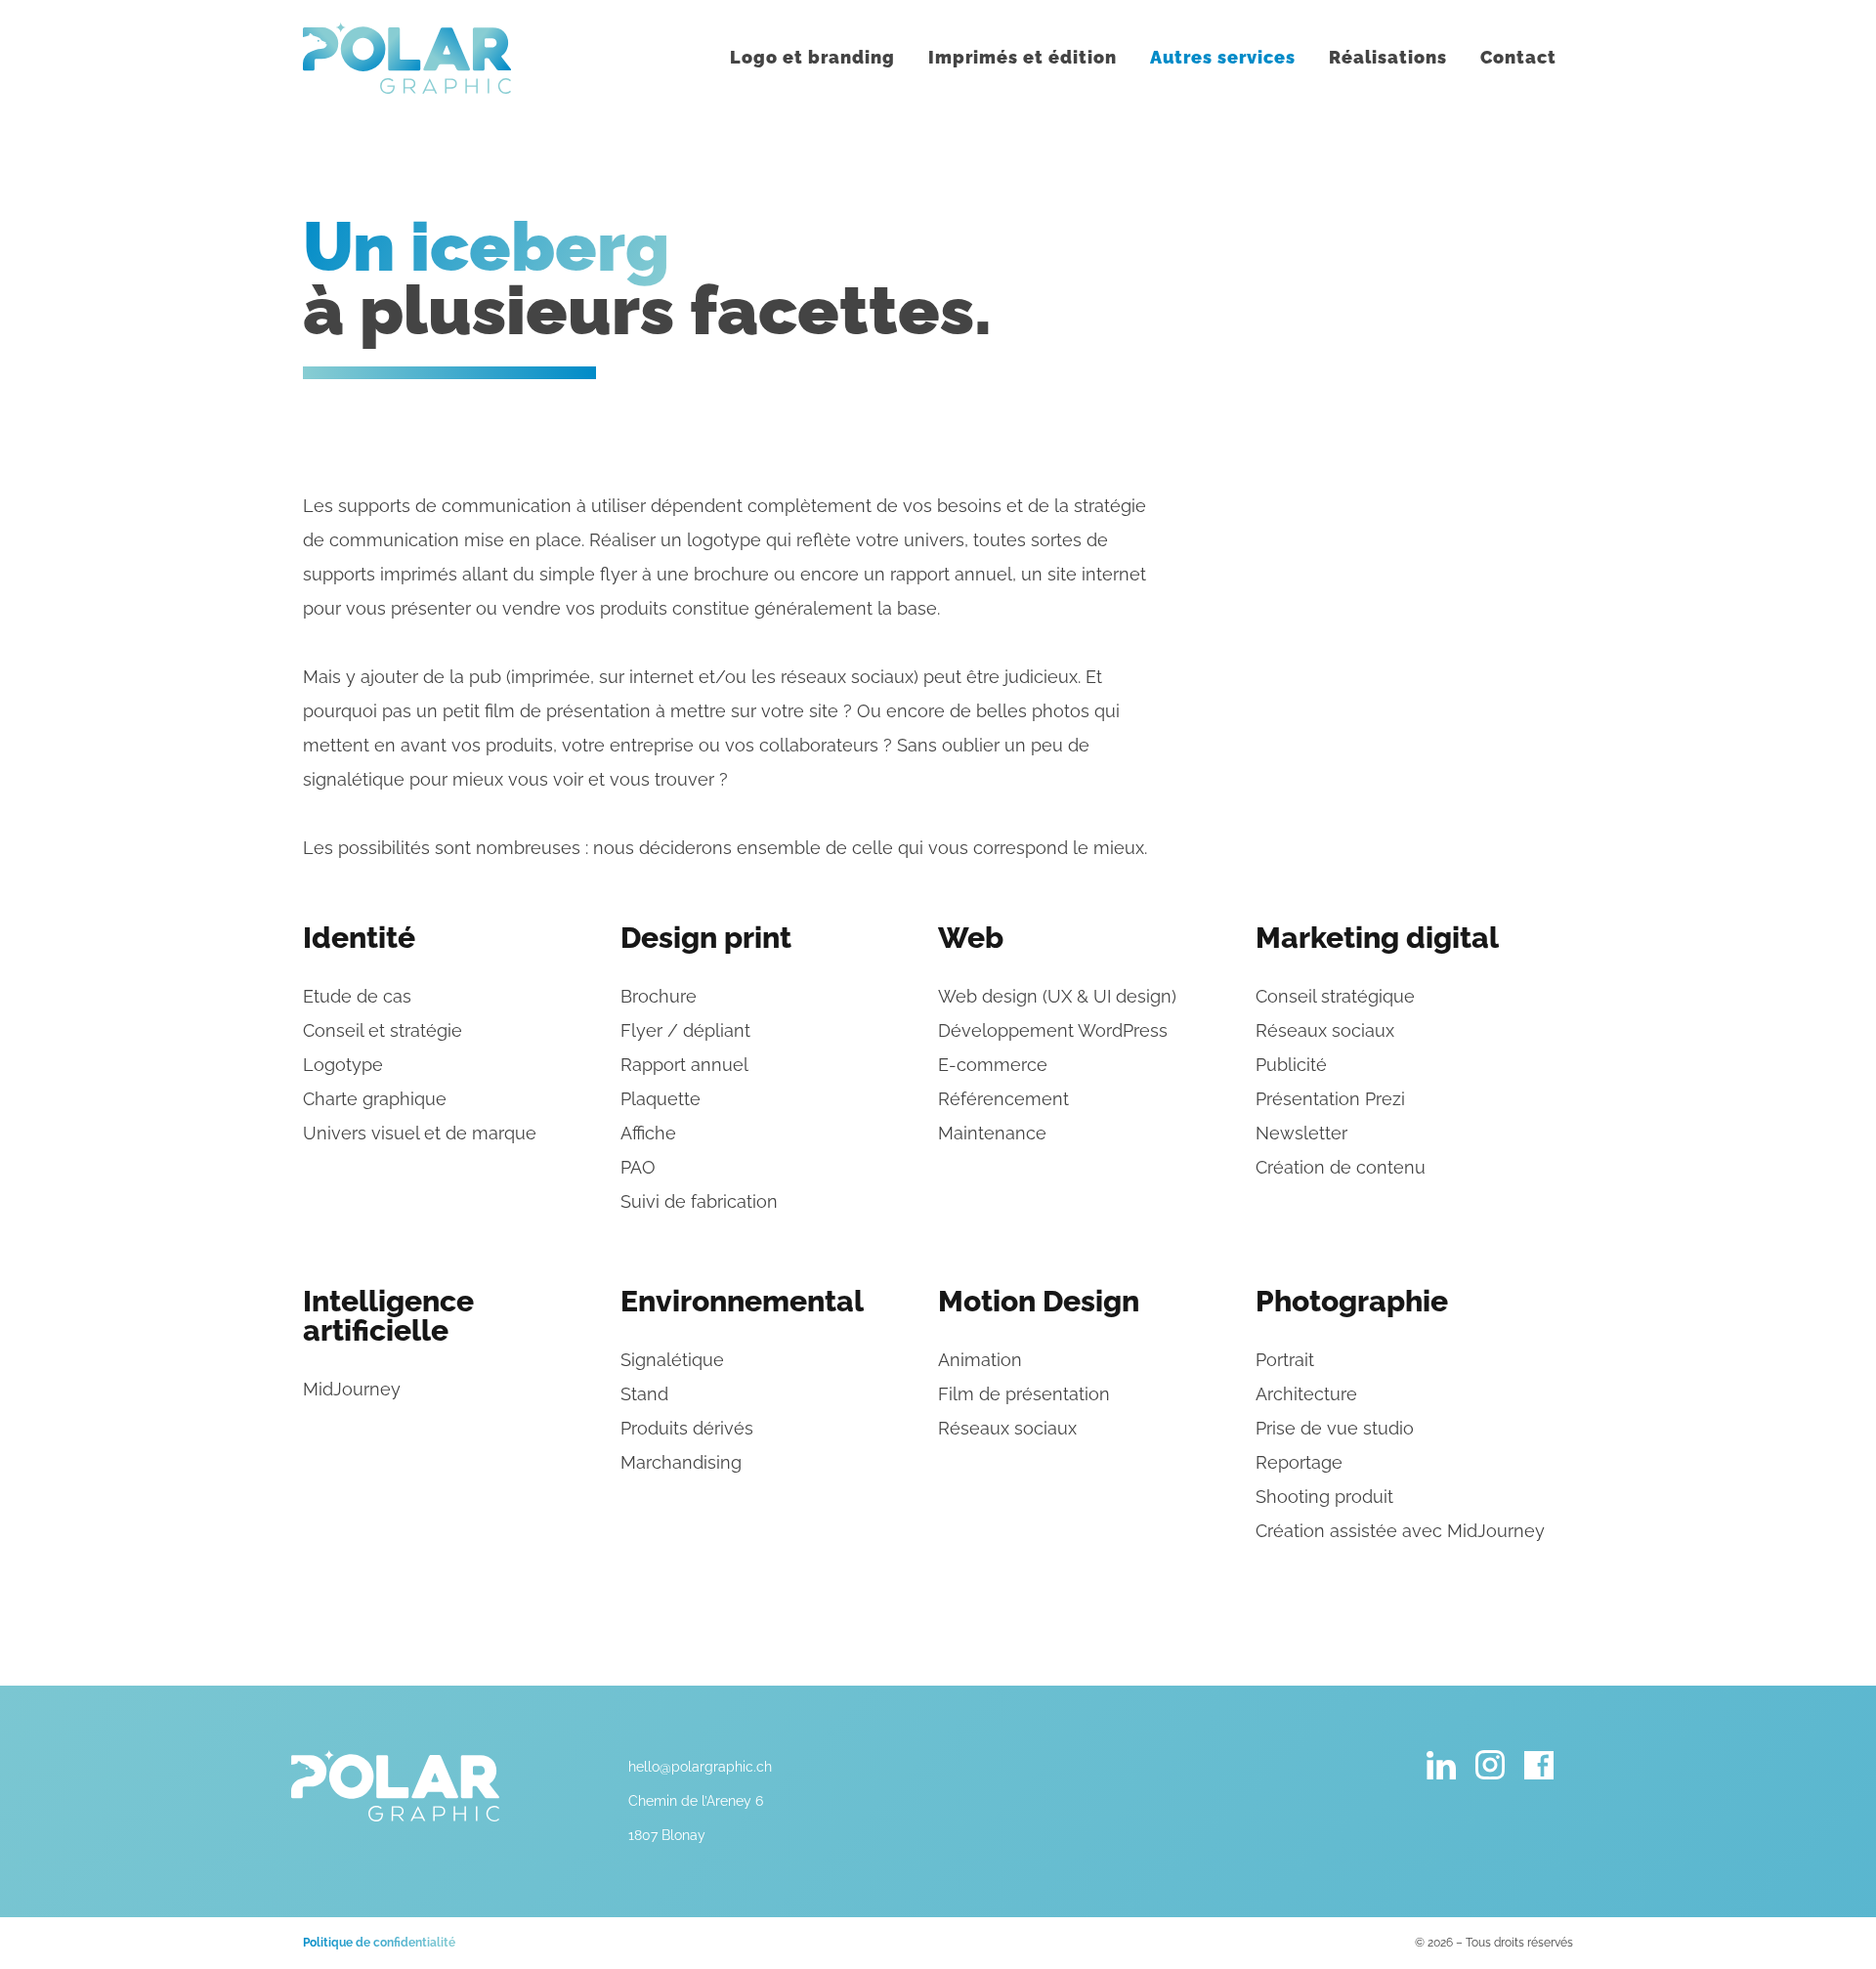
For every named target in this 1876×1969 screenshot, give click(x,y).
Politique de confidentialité (379, 1943)
